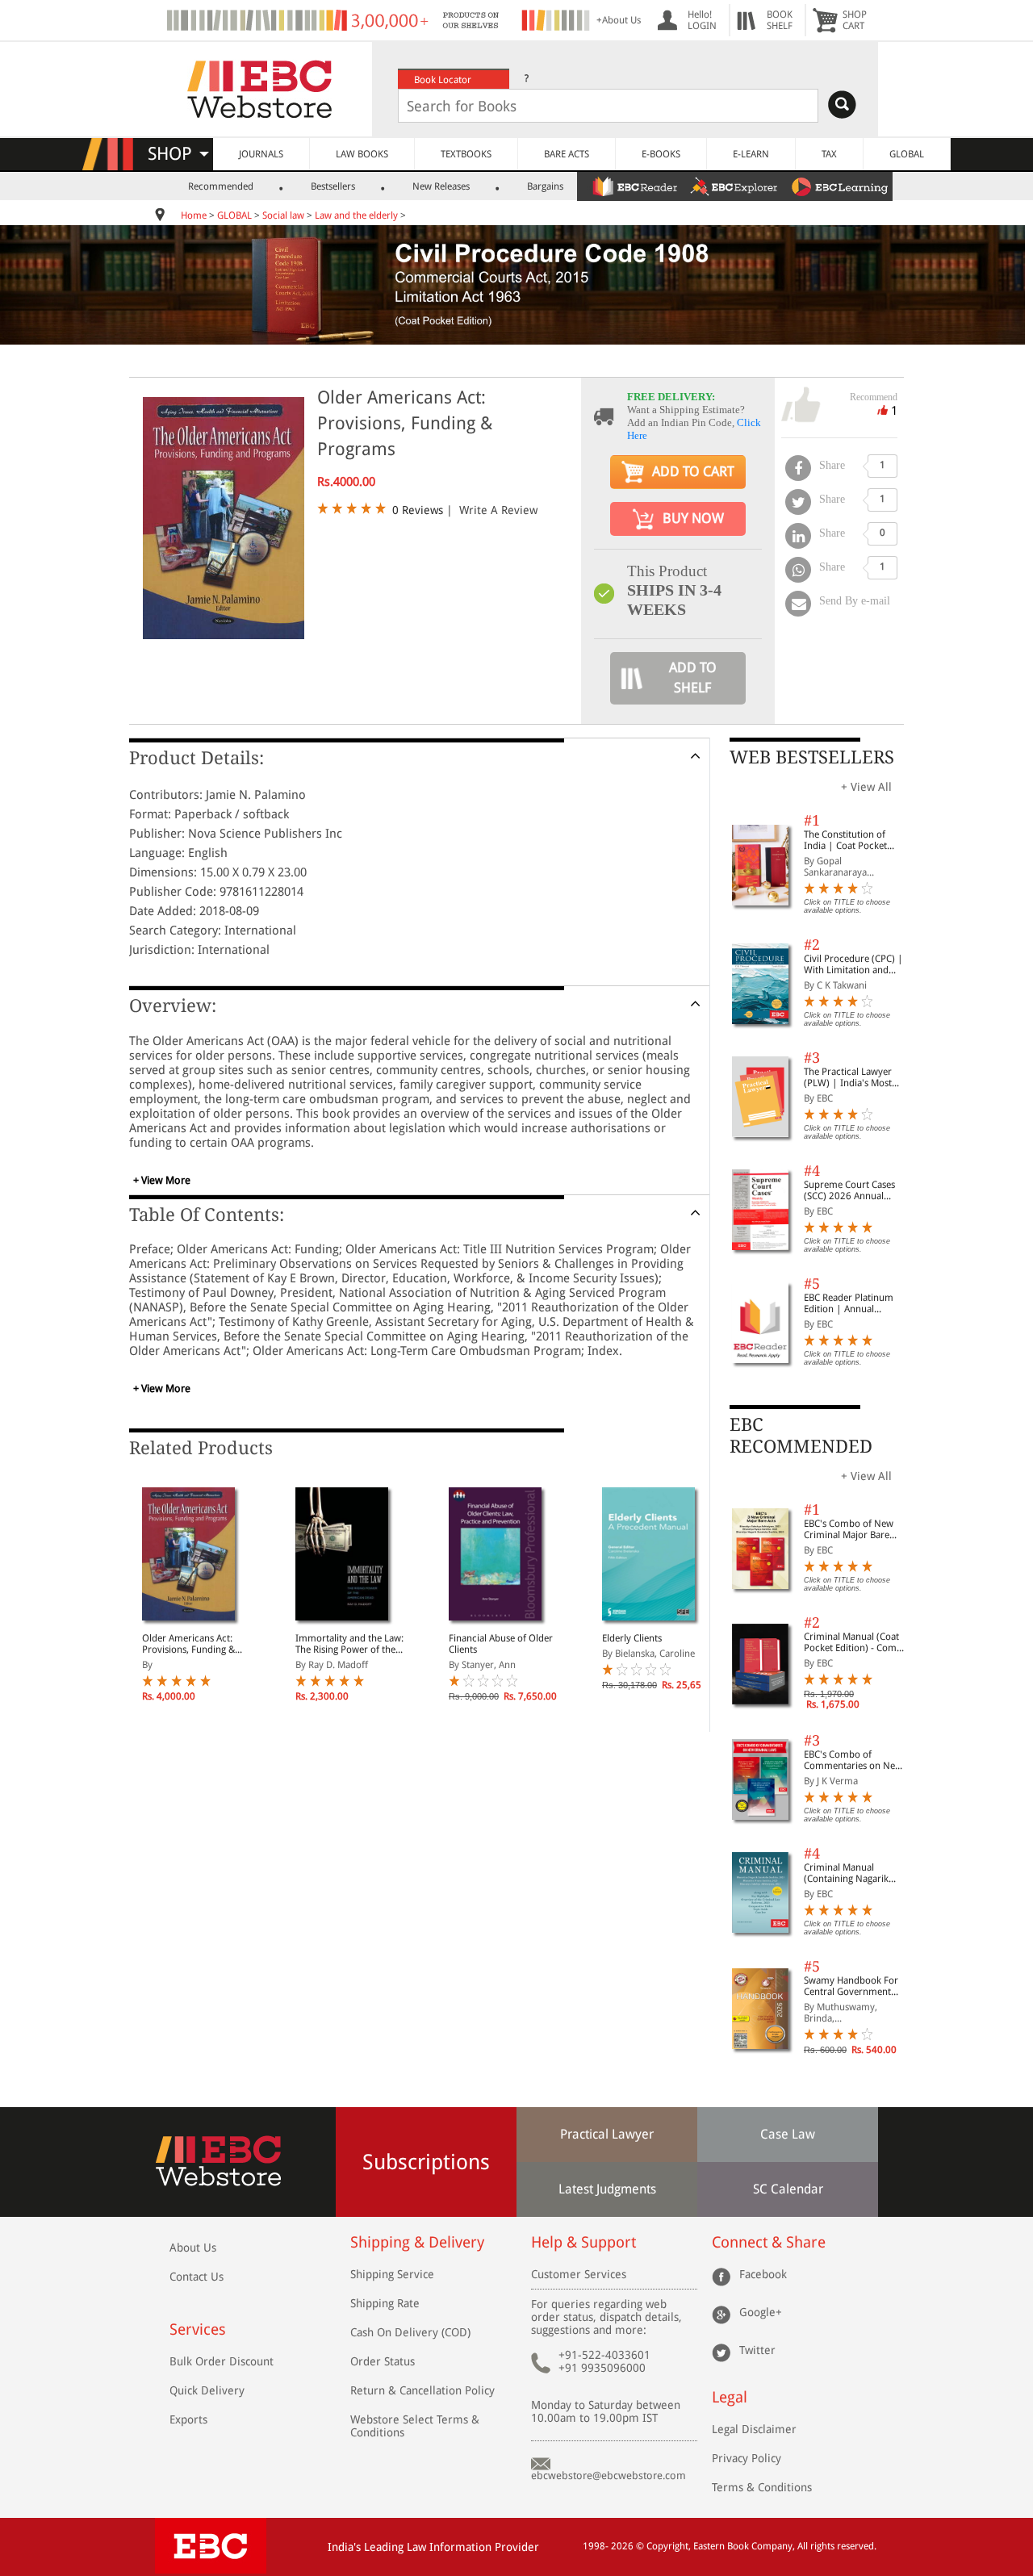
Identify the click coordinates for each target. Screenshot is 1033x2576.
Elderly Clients (632, 1638)
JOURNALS (261, 154)
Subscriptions (426, 2162)
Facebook (763, 2274)
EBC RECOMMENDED (801, 1435)
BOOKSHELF (780, 20)
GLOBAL (907, 154)
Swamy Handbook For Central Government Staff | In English (851, 1986)
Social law (283, 215)
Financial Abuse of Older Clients (501, 1644)
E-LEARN (751, 154)
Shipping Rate (385, 2303)
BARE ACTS (567, 154)
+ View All (866, 787)
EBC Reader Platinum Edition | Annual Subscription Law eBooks (849, 1303)
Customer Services (579, 2274)
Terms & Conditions (762, 2487)
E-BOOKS (661, 154)
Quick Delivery (207, 2390)
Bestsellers (333, 186)
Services (198, 2329)
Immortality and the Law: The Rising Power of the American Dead (349, 1644)
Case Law (788, 2134)
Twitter (757, 2350)
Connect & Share (769, 2242)
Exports (188, 2419)
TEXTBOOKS (466, 154)
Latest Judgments (607, 2189)
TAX (829, 154)
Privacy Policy (747, 2458)
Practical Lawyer (607, 2134)
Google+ (761, 2312)
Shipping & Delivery (417, 2242)
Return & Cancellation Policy (422, 2390)
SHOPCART (855, 20)
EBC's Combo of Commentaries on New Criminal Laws (853, 1760)
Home (194, 215)
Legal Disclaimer (754, 2429)
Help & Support (583, 2242)
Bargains (545, 186)
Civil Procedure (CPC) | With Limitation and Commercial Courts (853, 964)
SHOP (177, 154)
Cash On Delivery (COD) (410, 2332)
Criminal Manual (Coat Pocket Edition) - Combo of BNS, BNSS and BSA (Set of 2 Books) (856, 1642)
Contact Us (197, 2277)
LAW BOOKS (362, 154)
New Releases (441, 186)
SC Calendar (788, 2189)
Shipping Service (392, 2274)
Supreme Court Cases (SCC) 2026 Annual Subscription (849, 1190)
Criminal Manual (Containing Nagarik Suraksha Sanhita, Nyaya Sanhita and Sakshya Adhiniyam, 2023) (856, 1873)
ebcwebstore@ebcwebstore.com (609, 2476)
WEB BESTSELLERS (812, 757)
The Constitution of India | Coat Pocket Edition (845, 840)
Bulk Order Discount (222, 2361)
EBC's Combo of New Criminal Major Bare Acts (849, 1529)
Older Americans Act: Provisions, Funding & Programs (188, 1644)
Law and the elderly (356, 215)
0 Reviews (418, 510)
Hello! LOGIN (702, 20)
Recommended (221, 186)
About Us (193, 2248)
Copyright (667, 2546)
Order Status (383, 2361)
